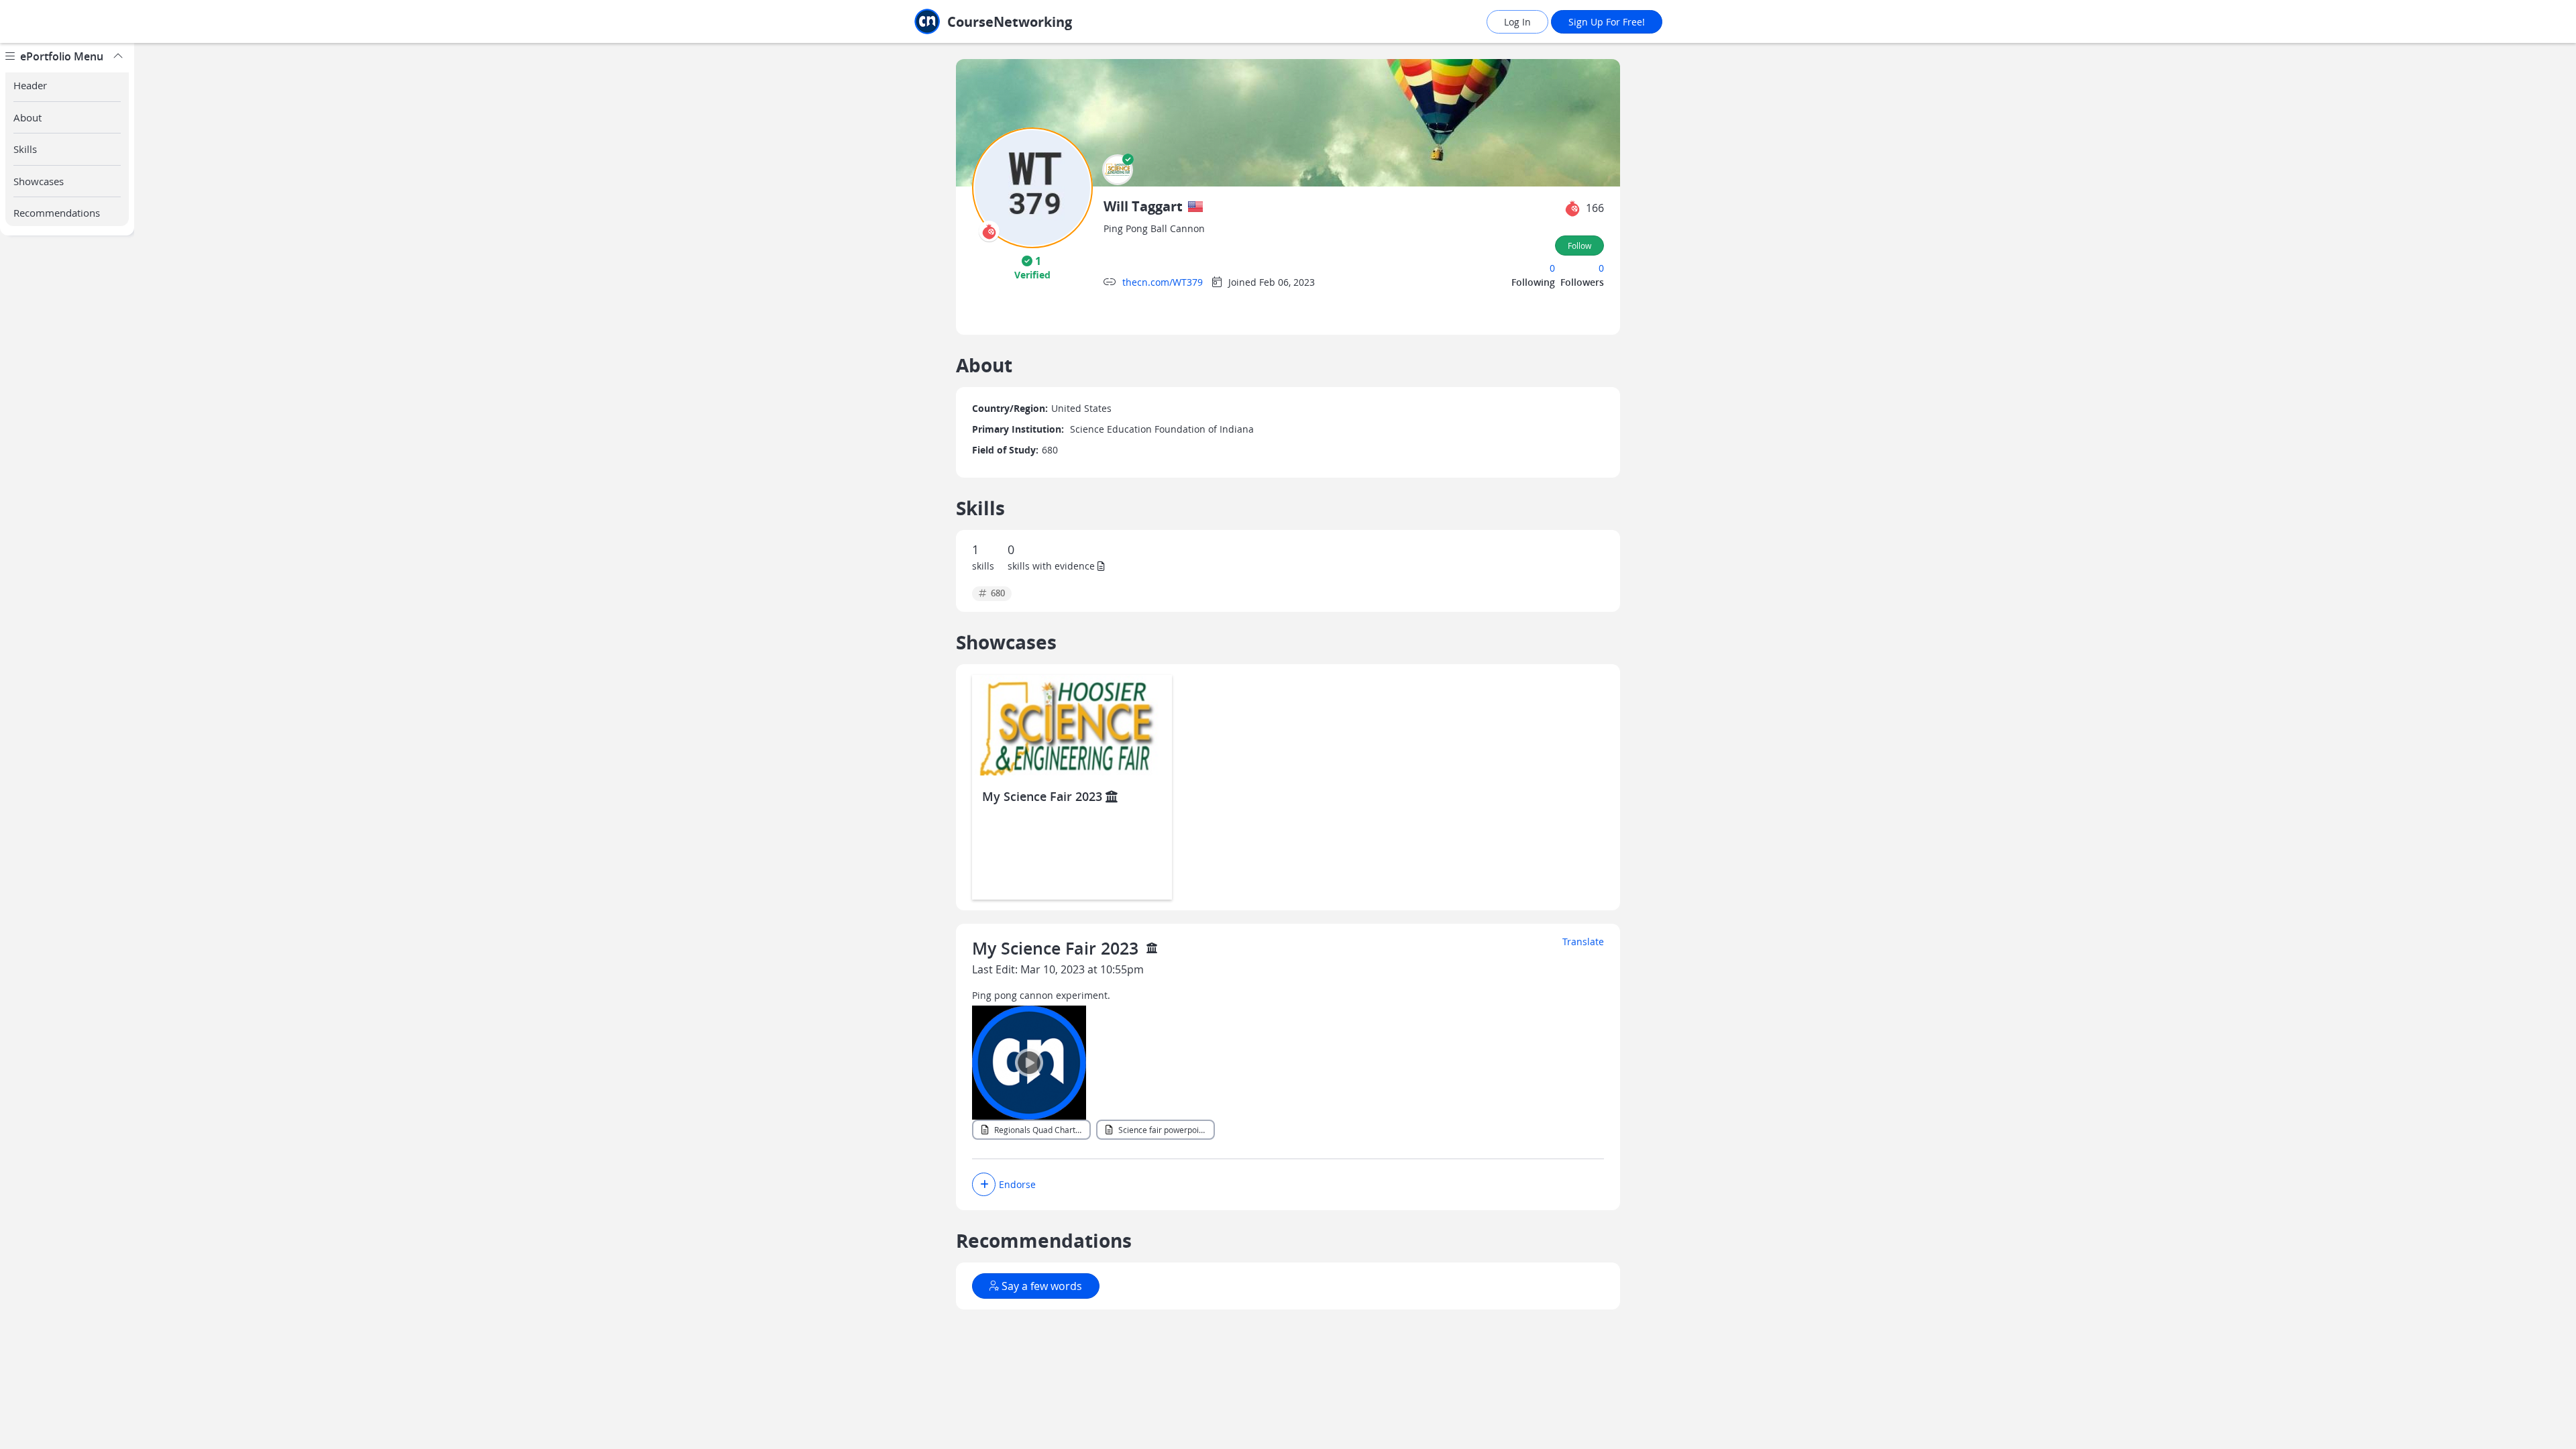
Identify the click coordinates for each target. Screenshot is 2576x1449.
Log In (1517, 22)
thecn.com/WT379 (1163, 282)
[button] (1118, 170)
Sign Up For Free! (1607, 22)
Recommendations (57, 213)
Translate (1583, 942)
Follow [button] (1579, 246)
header (30, 85)
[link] (1023, 22)
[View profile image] (1032, 187)
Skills (25, 149)
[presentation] (989, 231)
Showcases (39, 181)
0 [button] (1552, 268)
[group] (67, 746)
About (28, 117)
